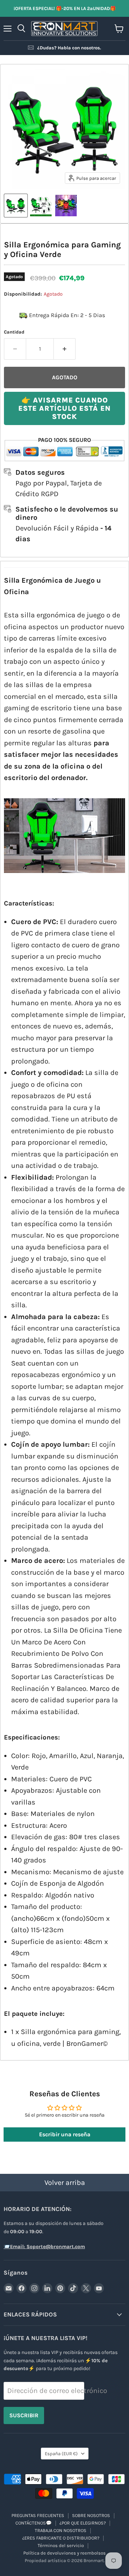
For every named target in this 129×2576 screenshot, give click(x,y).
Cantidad (14, 332)
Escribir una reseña (65, 2134)
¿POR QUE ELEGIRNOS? (83, 2523)
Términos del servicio (61, 2545)
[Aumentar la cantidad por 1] (65, 349)
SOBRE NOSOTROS (91, 2515)
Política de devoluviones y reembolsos (64, 2553)
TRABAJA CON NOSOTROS (61, 2530)
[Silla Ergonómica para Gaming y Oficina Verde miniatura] (16, 206)
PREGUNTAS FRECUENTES (38, 2515)
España (61, 2454)
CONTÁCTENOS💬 (34, 2523)
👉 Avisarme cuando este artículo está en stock (64, 408)
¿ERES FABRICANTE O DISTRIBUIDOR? (61, 2538)
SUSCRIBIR (24, 2415)
